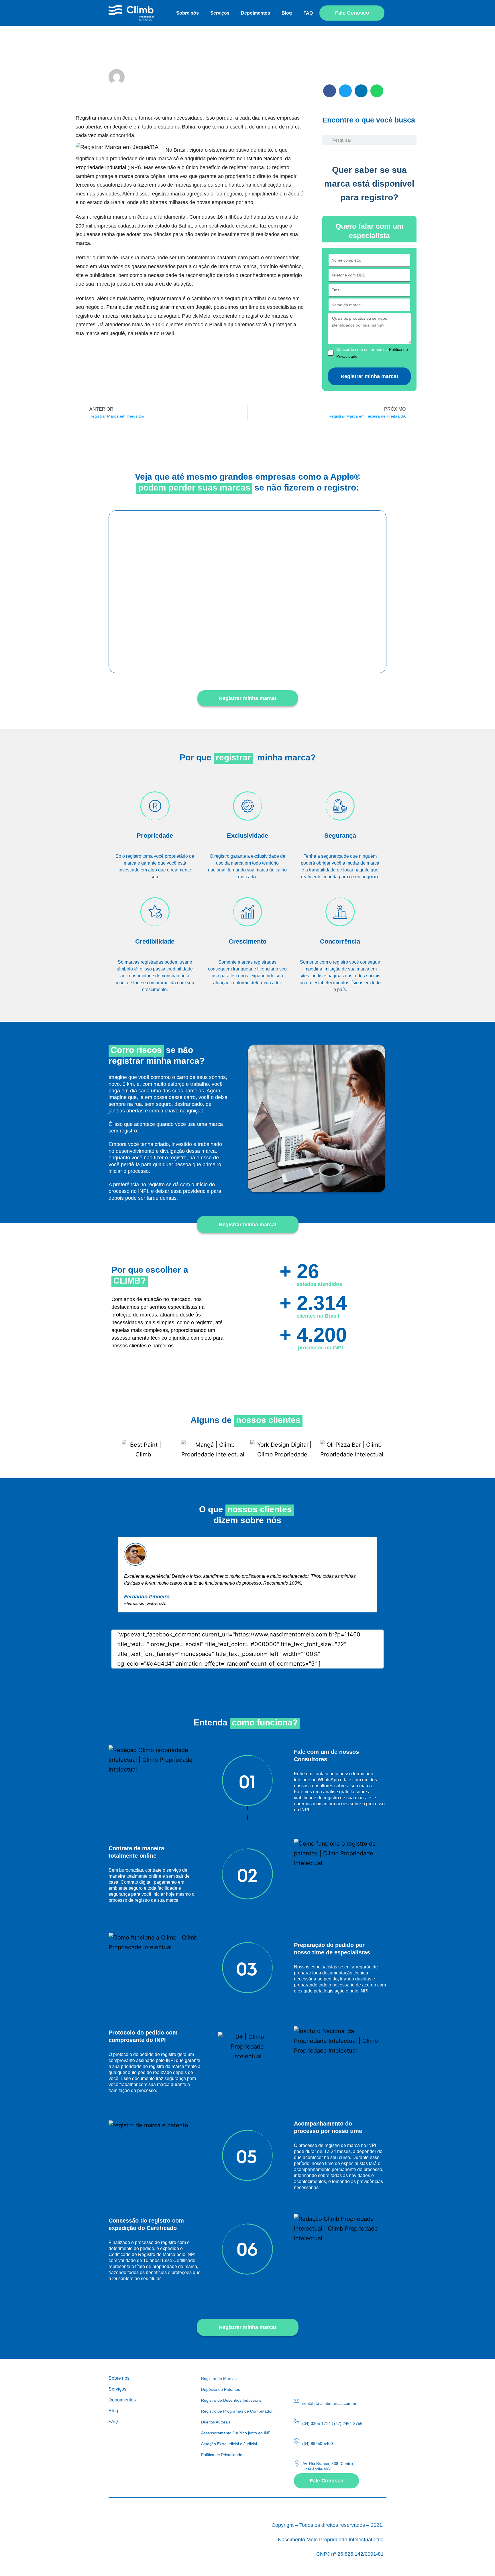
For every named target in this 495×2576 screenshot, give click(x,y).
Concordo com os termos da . (372, 353)
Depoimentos (256, 13)
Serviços (220, 13)
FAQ (308, 13)
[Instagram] (297, 2379)
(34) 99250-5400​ (318, 2443)
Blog (287, 13)
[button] (330, 91)
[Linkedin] (323, 2379)
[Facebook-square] (310, 2379)
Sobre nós (187, 13)
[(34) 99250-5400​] (296, 2441)
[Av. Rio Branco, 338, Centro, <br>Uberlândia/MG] (297, 2464)
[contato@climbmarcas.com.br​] (296, 2401)
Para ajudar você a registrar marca (146, 307)
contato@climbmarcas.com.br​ (329, 2403)
